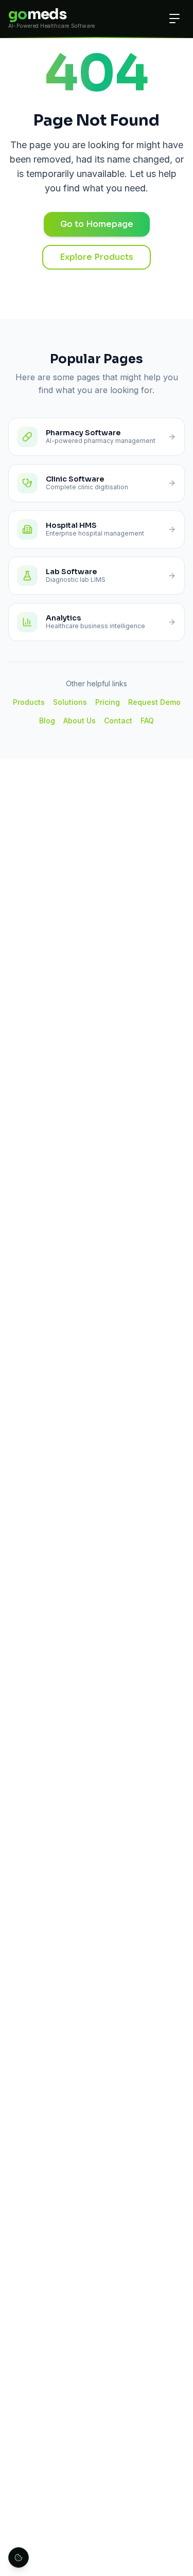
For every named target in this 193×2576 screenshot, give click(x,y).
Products (29, 702)
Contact (118, 721)
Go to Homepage (97, 224)
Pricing (108, 702)
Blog (47, 721)
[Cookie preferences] (19, 2557)
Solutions (70, 702)
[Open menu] (174, 19)
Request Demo (154, 702)
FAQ (147, 721)
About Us (80, 721)
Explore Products (97, 257)
